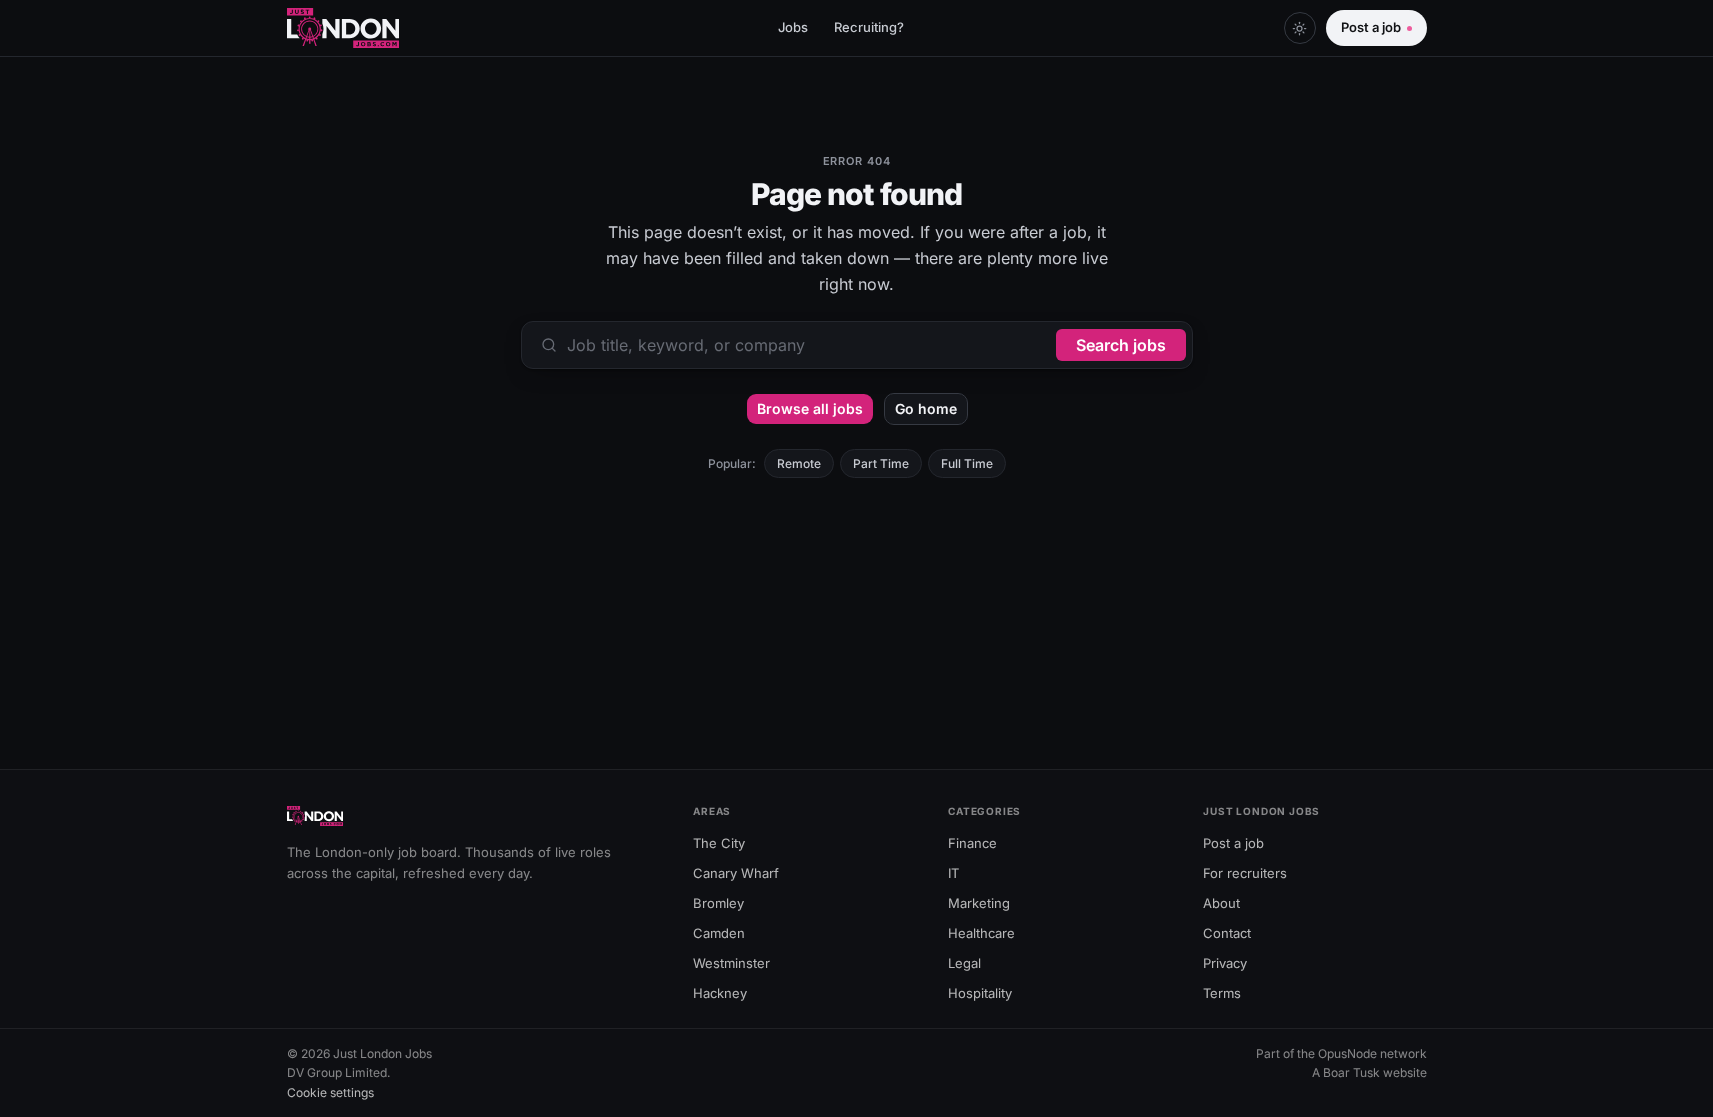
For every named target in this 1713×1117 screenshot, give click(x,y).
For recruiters (1245, 873)
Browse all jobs (810, 408)
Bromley (718, 903)
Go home (926, 408)
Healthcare (981, 933)
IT (953, 873)
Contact (1227, 933)
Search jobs (1121, 345)
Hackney (720, 993)
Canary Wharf (736, 873)
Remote (799, 463)
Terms (1222, 993)
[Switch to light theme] (1300, 28)
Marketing (979, 903)
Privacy (1225, 963)
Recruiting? (869, 27)
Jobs (793, 27)
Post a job (1371, 27)
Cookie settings (330, 1092)
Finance (972, 843)
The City (719, 843)
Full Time (967, 463)
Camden (719, 933)
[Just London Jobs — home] (343, 28)
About (1221, 903)
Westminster (731, 963)
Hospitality (980, 993)
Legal (964, 963)
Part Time (881, 463)
